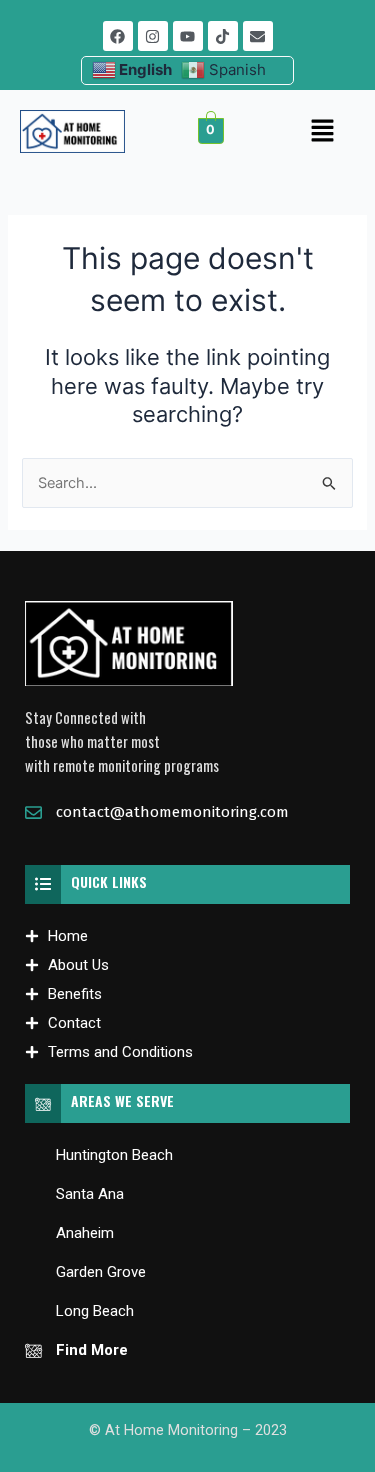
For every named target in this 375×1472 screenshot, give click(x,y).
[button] (322, 131)
